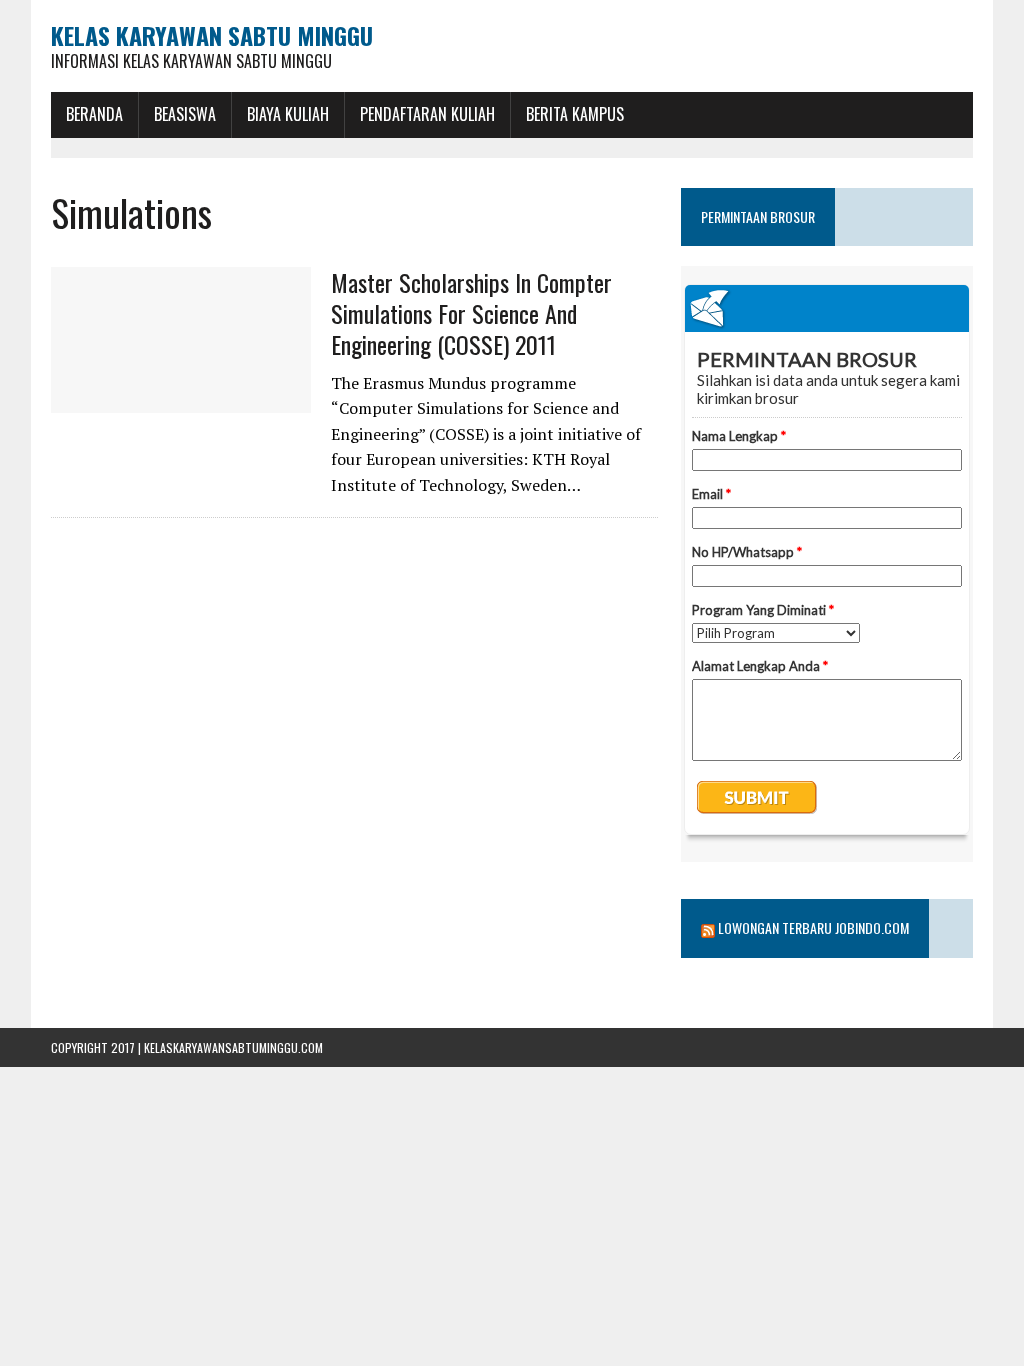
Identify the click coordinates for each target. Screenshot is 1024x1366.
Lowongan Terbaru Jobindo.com (813, 927)
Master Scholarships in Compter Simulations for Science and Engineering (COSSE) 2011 (471, 313)
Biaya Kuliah (288, 114)
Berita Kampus (575, 114)
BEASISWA (185, 114)
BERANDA (94, 114)
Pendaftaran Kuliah (427, 114)
